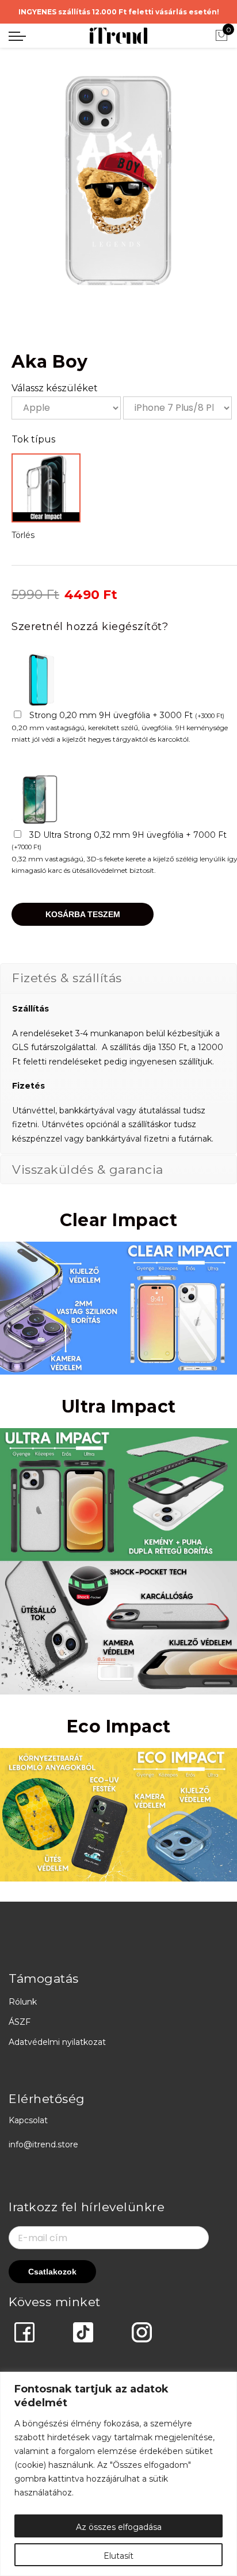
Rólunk (23, 2002)
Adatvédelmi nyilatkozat (57, 2042)
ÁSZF (20, 2022)
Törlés (23, 535)
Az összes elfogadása (119, 2527)
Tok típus (33, 439)
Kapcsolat (28, 2120)
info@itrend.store (43, 2144)
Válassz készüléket (55, 388)
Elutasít (118, 2556)
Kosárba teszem (83, 914)
